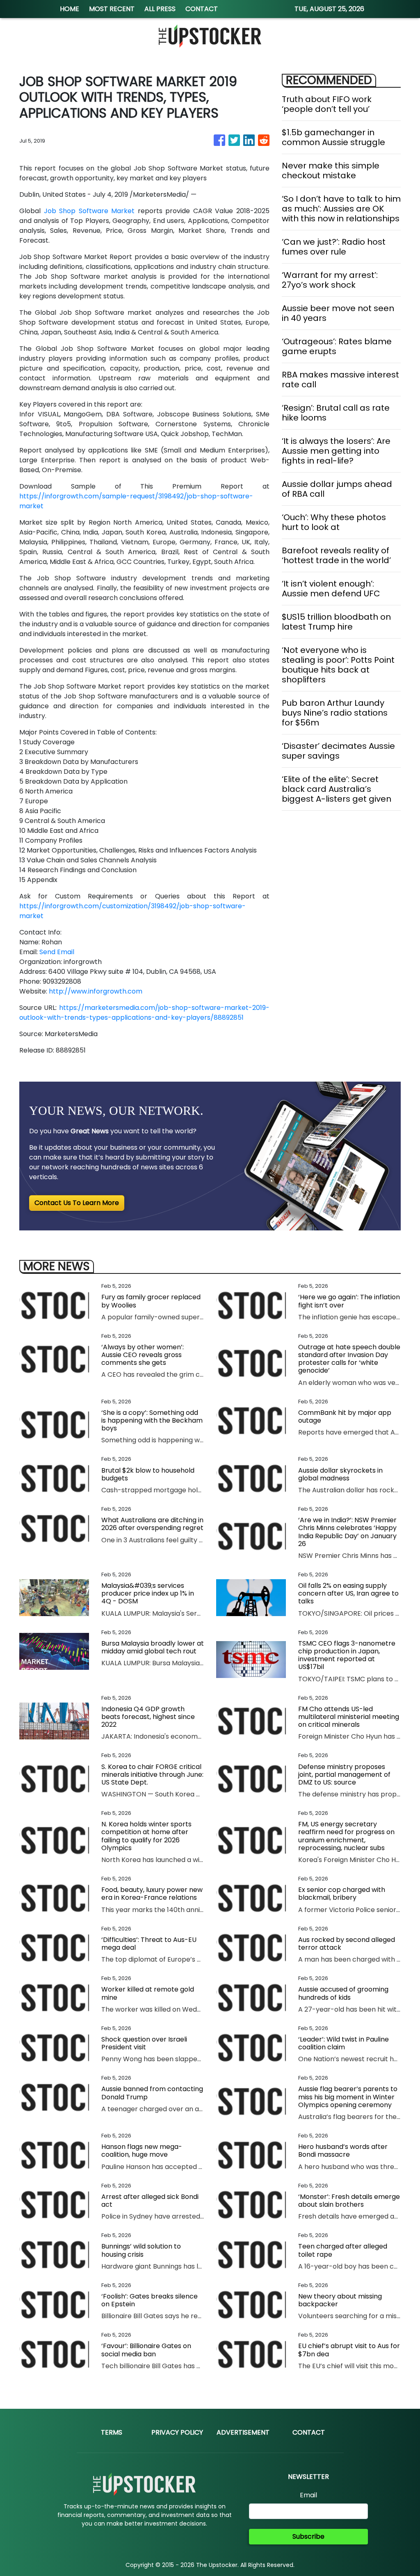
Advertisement (243, 2432)
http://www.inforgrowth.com (96, 991)
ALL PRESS (160, 9)
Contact (309, 2432)
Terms (112, 2432)
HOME (70, 9)
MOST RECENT (112, 9)
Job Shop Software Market (91, 211)
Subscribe (308, 2536)
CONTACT (202, 9)
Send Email (57, 952)
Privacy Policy (177, 2432)
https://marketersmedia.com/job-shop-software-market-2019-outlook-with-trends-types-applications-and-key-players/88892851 (144, 1013)
